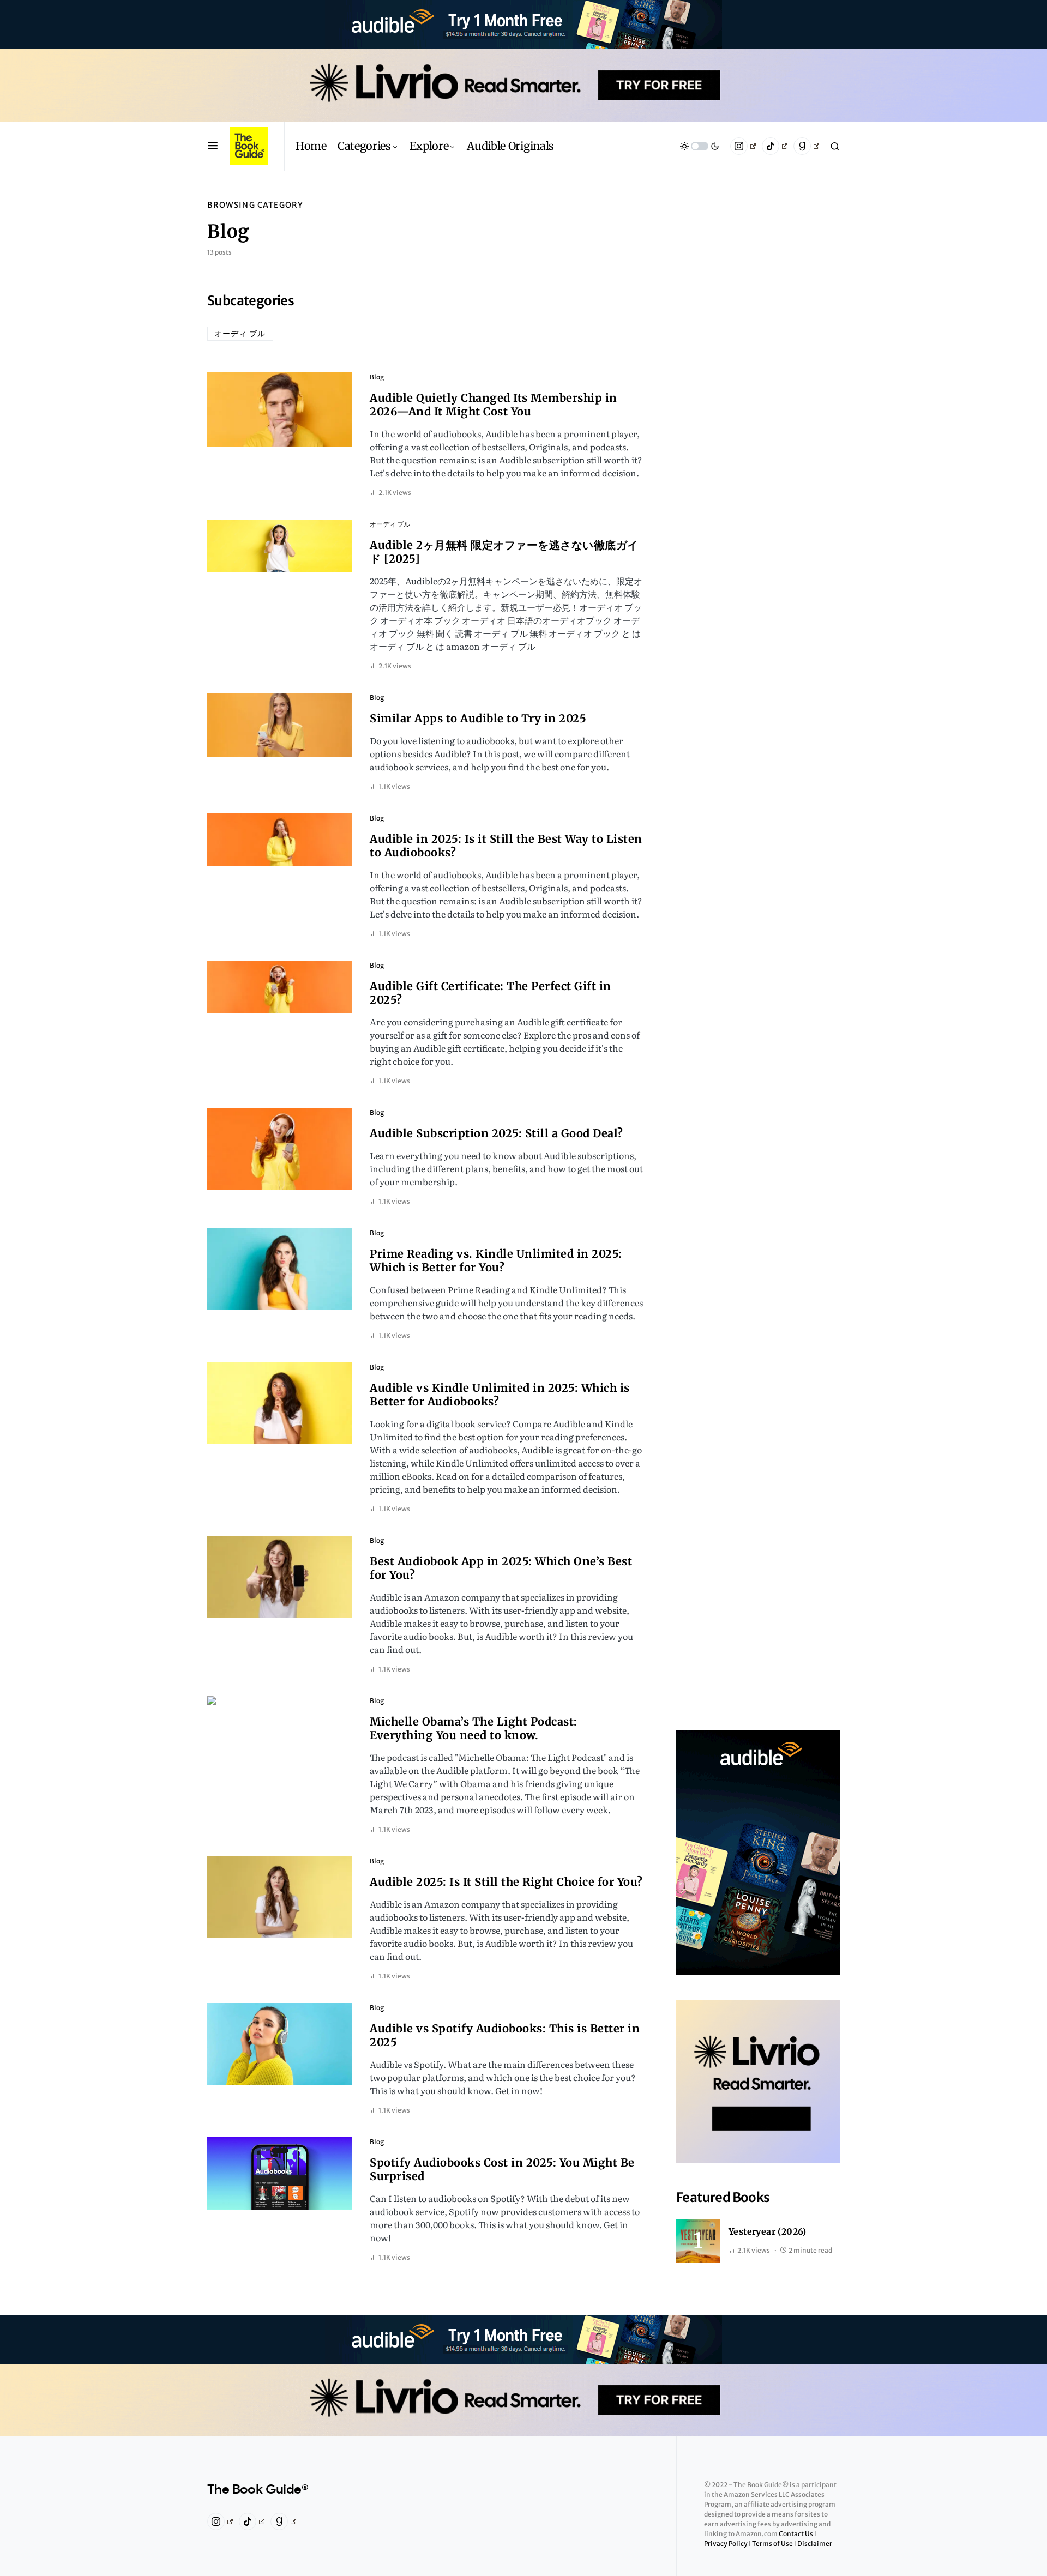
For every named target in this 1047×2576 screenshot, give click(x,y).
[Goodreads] (806, 146)
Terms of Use (773, 2544)
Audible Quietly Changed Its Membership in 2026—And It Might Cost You (494, 405)
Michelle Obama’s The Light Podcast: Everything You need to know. (474, 1728)
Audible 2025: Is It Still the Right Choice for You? (506, 1882)
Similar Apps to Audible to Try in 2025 (478, 718)
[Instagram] (743, 146)
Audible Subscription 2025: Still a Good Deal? (497, 1133)
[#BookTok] (775, 146)
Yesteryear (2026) (768, 2231)
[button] (213, 146)
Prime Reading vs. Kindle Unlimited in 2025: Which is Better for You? (496, 1260)
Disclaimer (815, 2544)
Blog (377, 377)
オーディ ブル (240, 334)
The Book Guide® (258, 2490)
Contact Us (796, 2534)
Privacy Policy (726, 2544)
